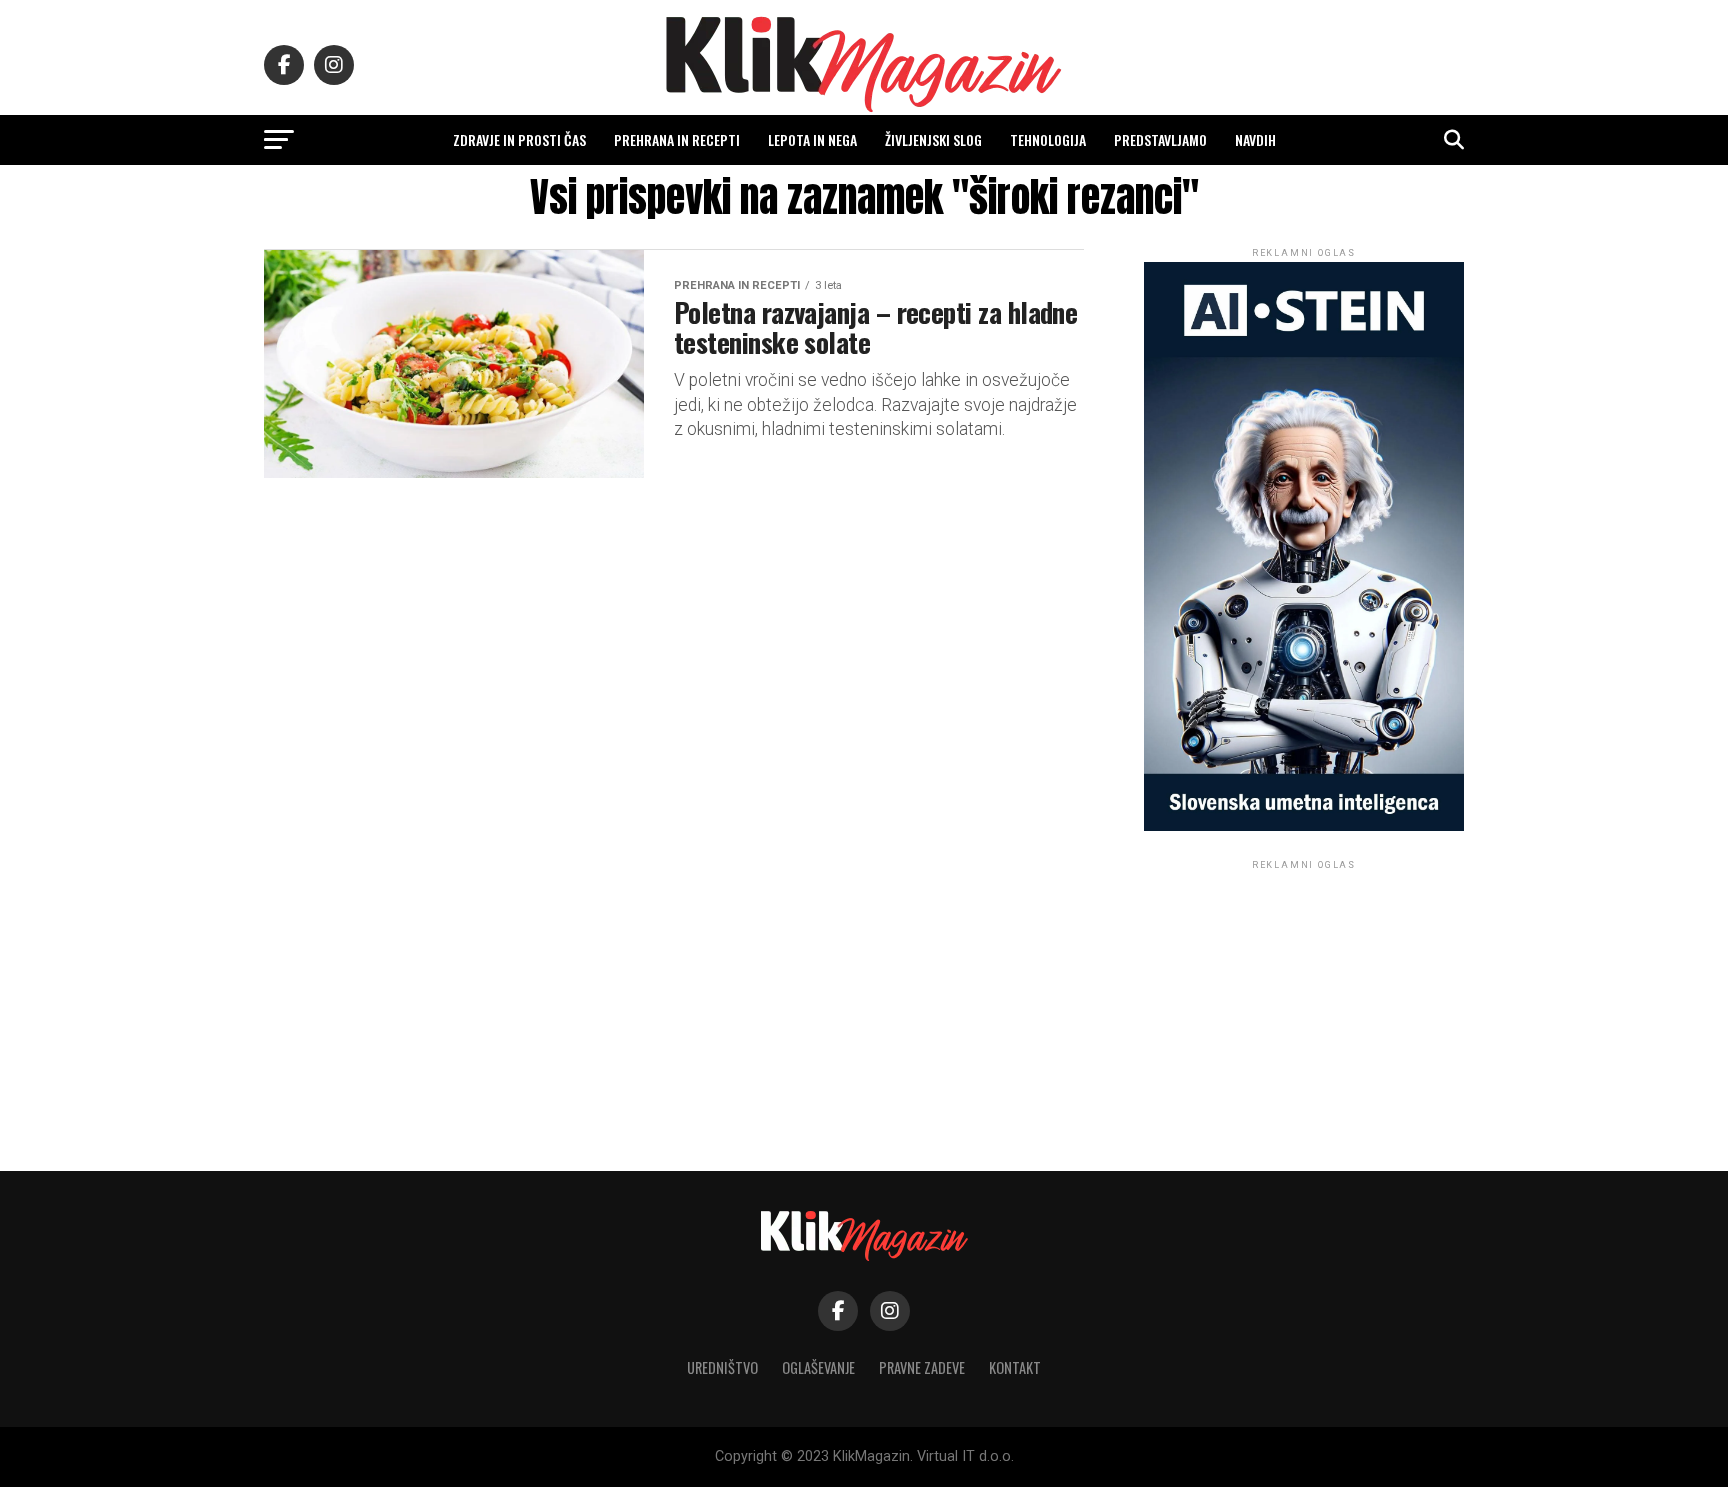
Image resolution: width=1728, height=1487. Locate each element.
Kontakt (1015, 1367)
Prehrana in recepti (677, 139)
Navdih (1255, 139)
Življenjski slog (933, 139)
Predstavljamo (1160, 139)
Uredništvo (722, 1367)
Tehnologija (1048, 139)
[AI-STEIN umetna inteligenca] (1304, 826)
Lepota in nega (812, 139)
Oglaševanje (818, 1367)
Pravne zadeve (922, 1367)
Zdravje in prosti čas (519, 139)
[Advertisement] (1304, 999)
